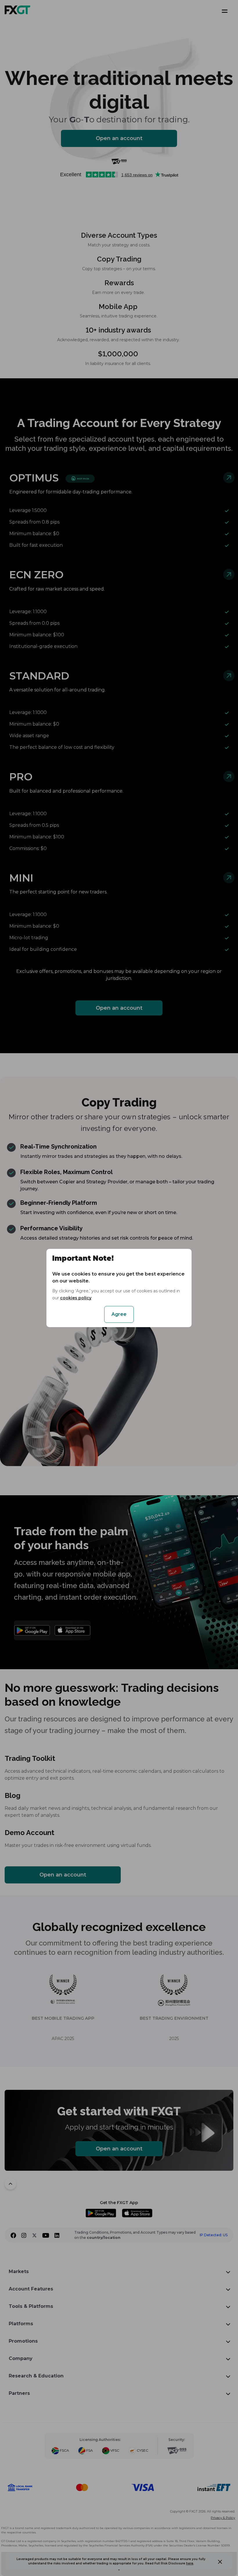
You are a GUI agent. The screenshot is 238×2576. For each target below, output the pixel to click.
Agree (119, 1314)
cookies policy (76, 1298)
